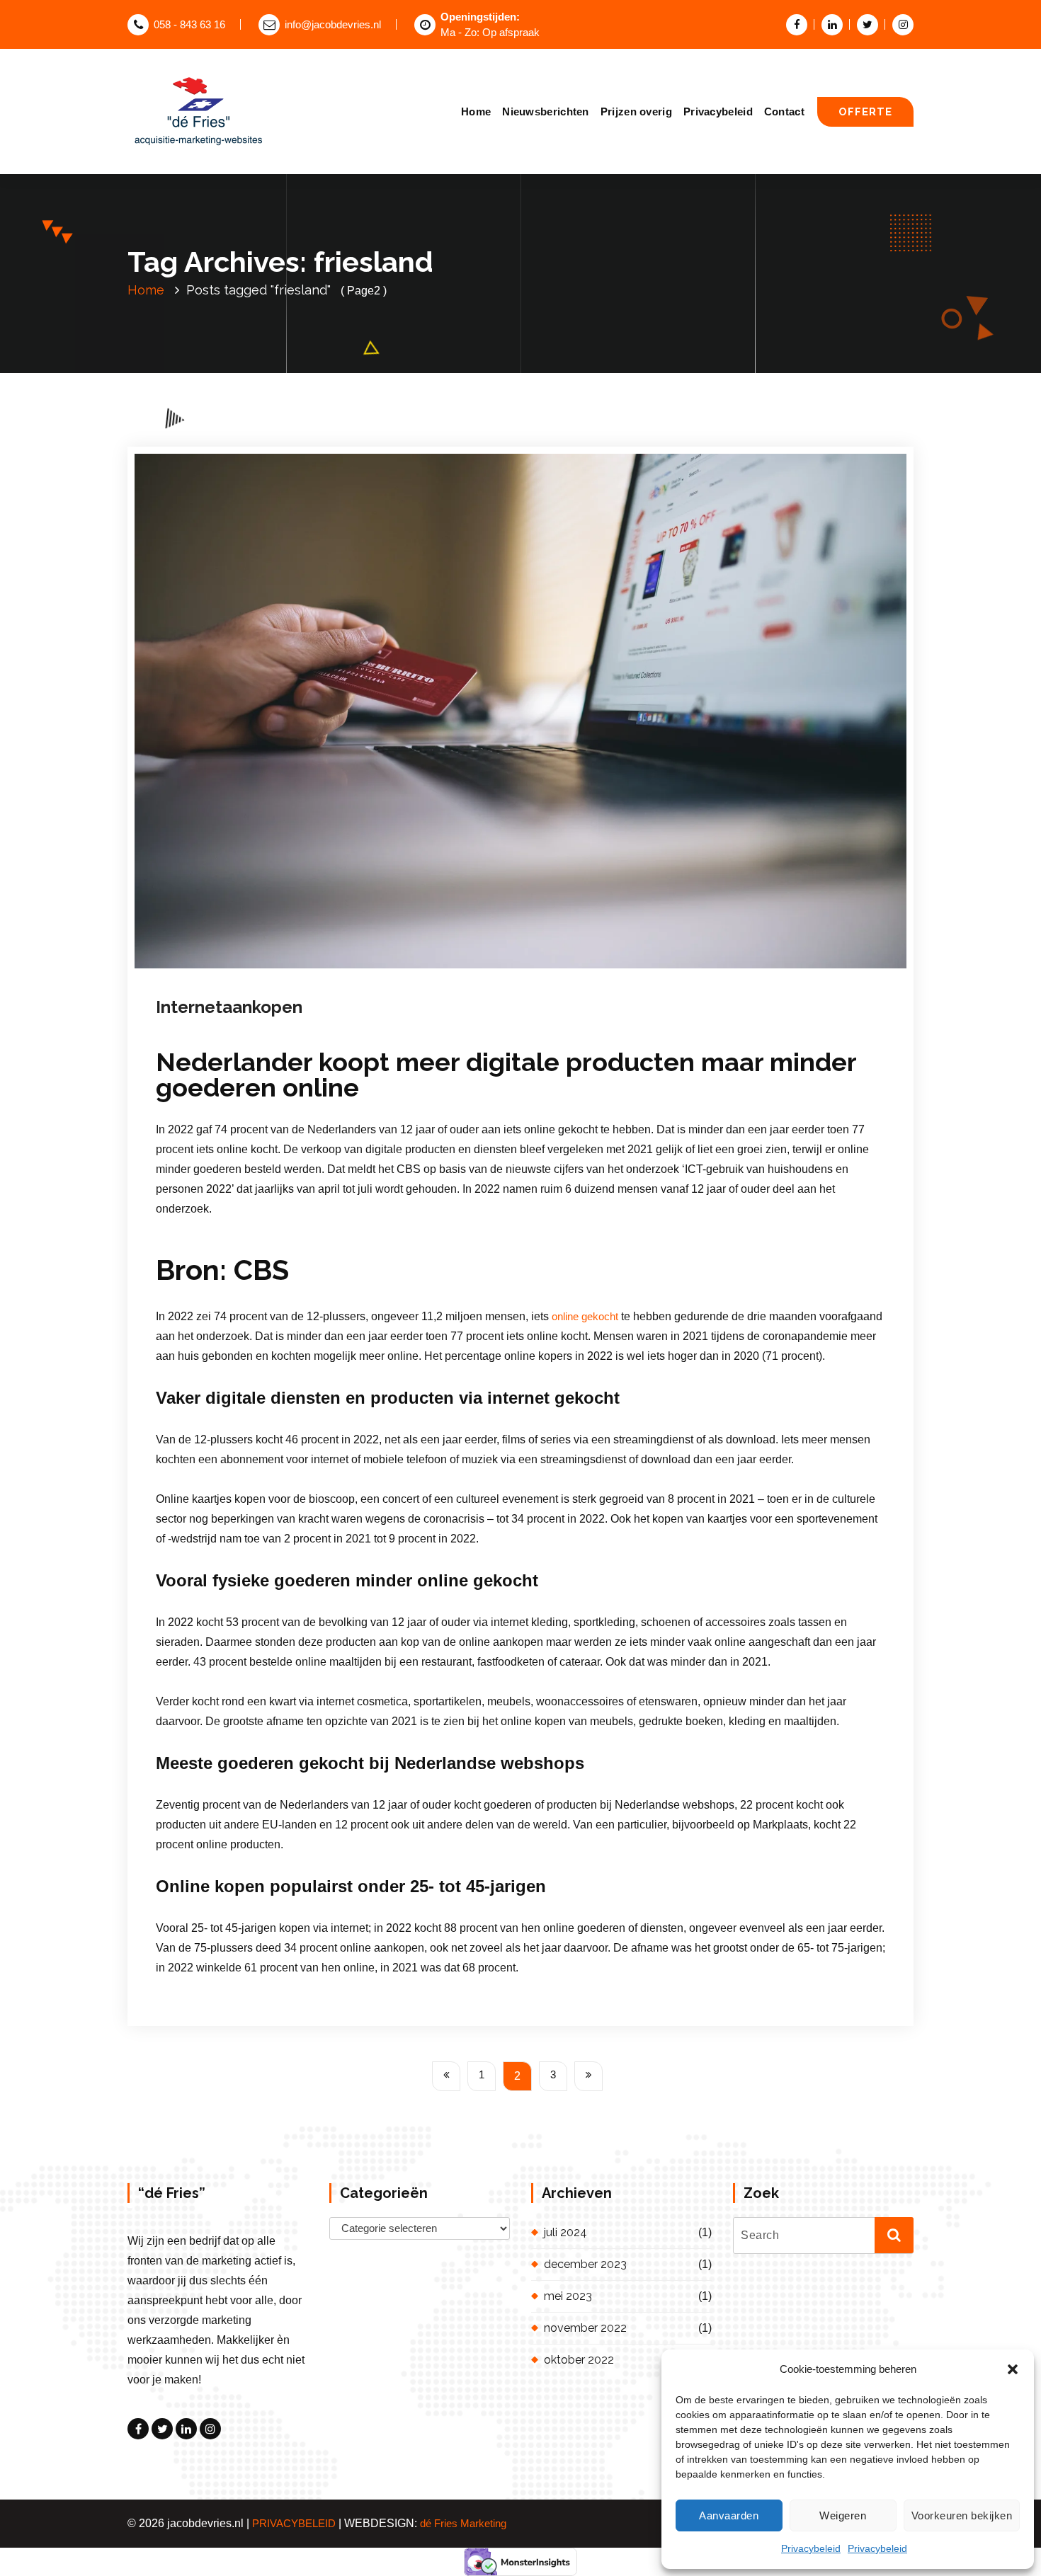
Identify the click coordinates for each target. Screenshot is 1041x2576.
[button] (1013, 2369)
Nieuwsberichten (546, 111)
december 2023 (585, 2264)
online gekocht (585, 1317)
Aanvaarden (729, 2515)
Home (476, 111)
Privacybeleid (811, 2548)
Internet (477, 982)
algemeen (436, 982)
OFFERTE (865, 111)
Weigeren (843, 2515)
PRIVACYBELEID (294, 2524)
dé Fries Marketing (463, 2524)
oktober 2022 (579, 2360)
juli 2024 (565, 2232)
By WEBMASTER (344, 982)
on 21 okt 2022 (244, 982)
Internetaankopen (229, 1007)
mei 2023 (568, 2296)
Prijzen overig (636, 111)
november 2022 (585, 2328)
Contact (784, 111)
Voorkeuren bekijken (962, 2515)
